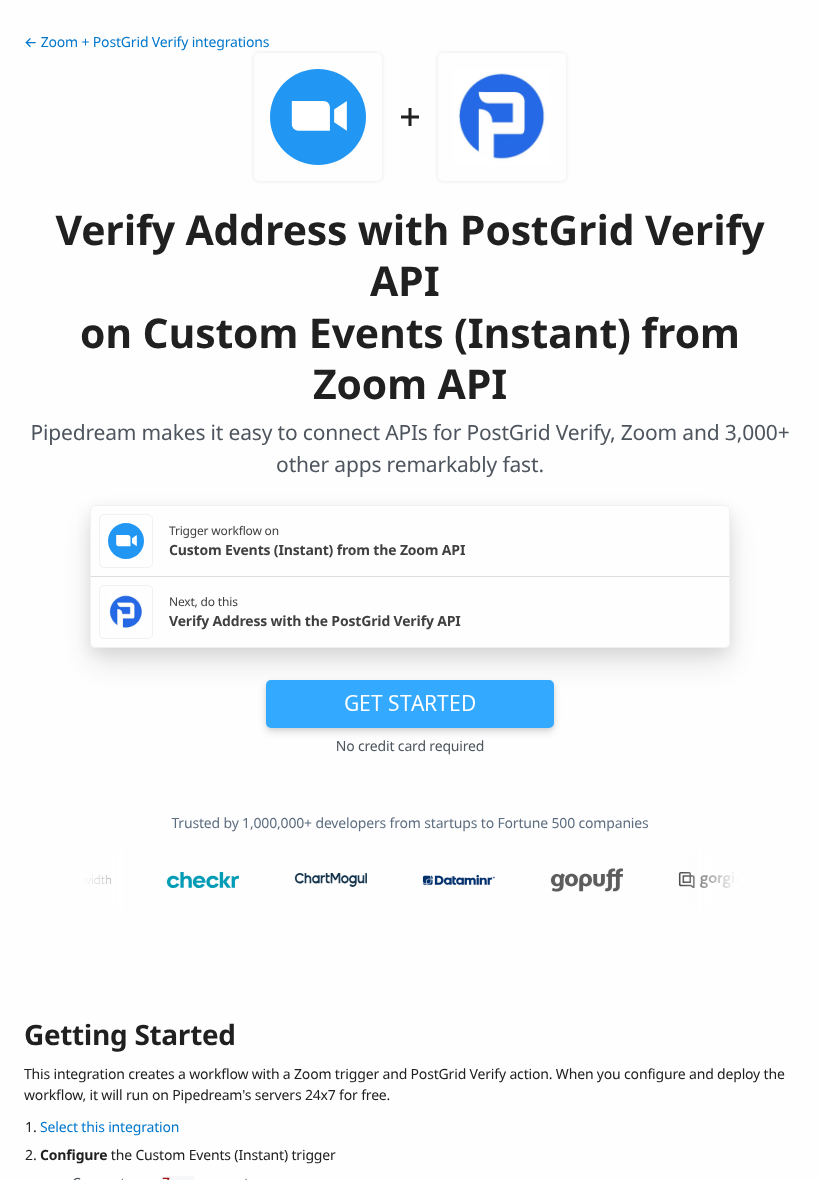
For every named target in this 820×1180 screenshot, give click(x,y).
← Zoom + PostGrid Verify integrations (146, 42)
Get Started (410, 703)
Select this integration (109, 1127)
